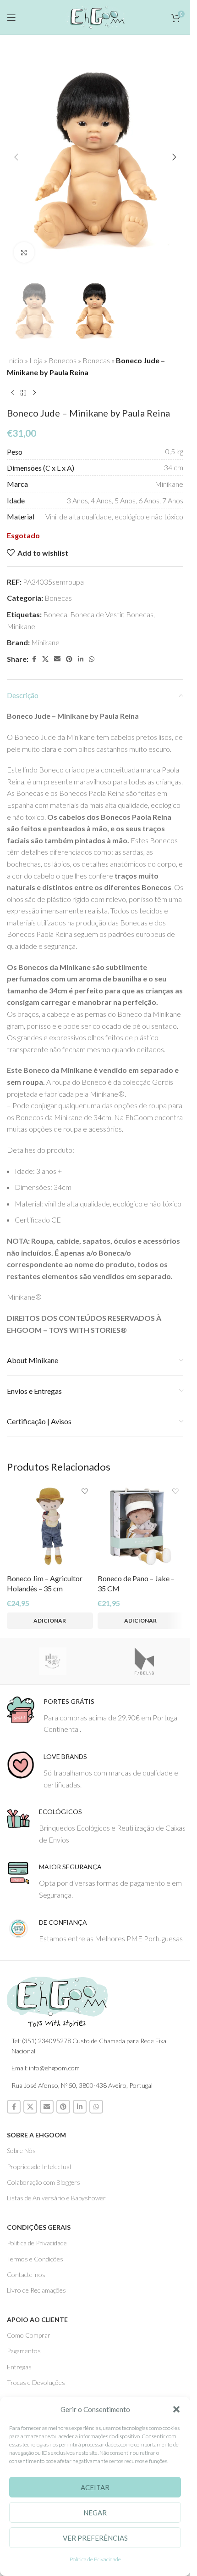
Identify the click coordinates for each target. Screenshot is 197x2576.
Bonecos (63, 360)
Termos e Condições (35, 2259)
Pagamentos (24, 2351)
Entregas (19, 2367)
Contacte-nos (26, 2274)
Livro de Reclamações (36, 2290)
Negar (95, 2513)
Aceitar (95, 2487)
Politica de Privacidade (37, 2243)
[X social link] (45, 659)
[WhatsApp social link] (92, 659)
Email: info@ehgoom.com (46, 2068)
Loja (36, 360)
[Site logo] (95, 16)
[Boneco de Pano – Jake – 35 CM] (141, 1527)
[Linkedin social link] (81, 659)
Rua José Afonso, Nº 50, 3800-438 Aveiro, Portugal (82, 2085)
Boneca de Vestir (97, 614)
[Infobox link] (98, 1716)
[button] (176, 2409)
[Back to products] (23, 393)
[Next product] (34, 393)
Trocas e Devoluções (36, 2382)
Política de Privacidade (95, 2559)
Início (15, 360)
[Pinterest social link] (69, 659)
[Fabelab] (144, 1661)
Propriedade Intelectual (39, 2167)
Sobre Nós (21, 2150)
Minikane (21, 626)
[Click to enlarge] (24, 252)
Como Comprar (29, 2335)
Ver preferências (95, 2538)
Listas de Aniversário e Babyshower (56, 2198)
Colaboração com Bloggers (44, 2182)
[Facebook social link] (34, 659)
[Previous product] (12, 393)
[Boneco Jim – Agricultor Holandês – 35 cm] (50, 1527)
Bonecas (96, 360)
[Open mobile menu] (11, 17)
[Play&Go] (53, 1661)
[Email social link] (57, 659)
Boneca (55, 614)
